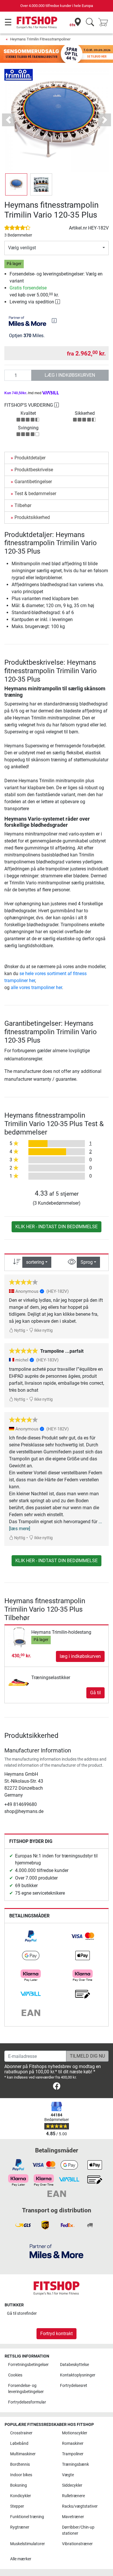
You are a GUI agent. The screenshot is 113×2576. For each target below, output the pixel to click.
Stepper (17, 2506)
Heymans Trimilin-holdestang (61, 1632)
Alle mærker (21, 2559)
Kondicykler (21, 2496)
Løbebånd (19, 2443)
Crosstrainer (21, 2433)
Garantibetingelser (33, 482)
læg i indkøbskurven (70, 375)
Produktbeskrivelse (34, 470)
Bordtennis (20, 2464)
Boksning (19, 2485)
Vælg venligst (22, 248)
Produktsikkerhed (32, 517)
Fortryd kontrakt (57, 2334)
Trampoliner (73, 2454)
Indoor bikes (21, 2475)
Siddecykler (72, 2485)
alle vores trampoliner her (36, 987)
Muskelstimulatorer (28, 2544)
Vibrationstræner (77, 2544)
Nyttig (19, 1330)
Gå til (95, 1693)
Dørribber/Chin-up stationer (78, 2530)
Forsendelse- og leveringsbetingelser (26, 2389)
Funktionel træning (27, 2517)
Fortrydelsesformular (27, 2402)
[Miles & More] (57, 2251)
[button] (16, 184)
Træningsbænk (75, 2464)
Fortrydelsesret (74, 2386)
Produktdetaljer (30, 458)
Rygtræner (20, 2527)
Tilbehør (23, 505)
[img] (54, 321)
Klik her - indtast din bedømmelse (57, 1227)
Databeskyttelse (74, 2365)
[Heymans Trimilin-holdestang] (19, 1637)
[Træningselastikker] (19, 1678)
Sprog (87, 1262)
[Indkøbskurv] (105, 23)
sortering (35, 1262)
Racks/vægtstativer (80, 2506)
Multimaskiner (23, 2454)
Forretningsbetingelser (28, 2365)
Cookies (15, 2375)
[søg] (90, 23)
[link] (31, 1936)
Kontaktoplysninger (78, 2375)
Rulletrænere (73, 2496)
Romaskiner (73, 2443)
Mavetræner (73, 2517)
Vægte (68, 2475)
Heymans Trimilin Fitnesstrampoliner (40, 39)
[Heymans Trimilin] (19, 75)
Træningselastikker (51, 1678)
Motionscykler (75, 2433)
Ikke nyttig (43, 1330)
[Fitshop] (37, 22)
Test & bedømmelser (35, 494)
